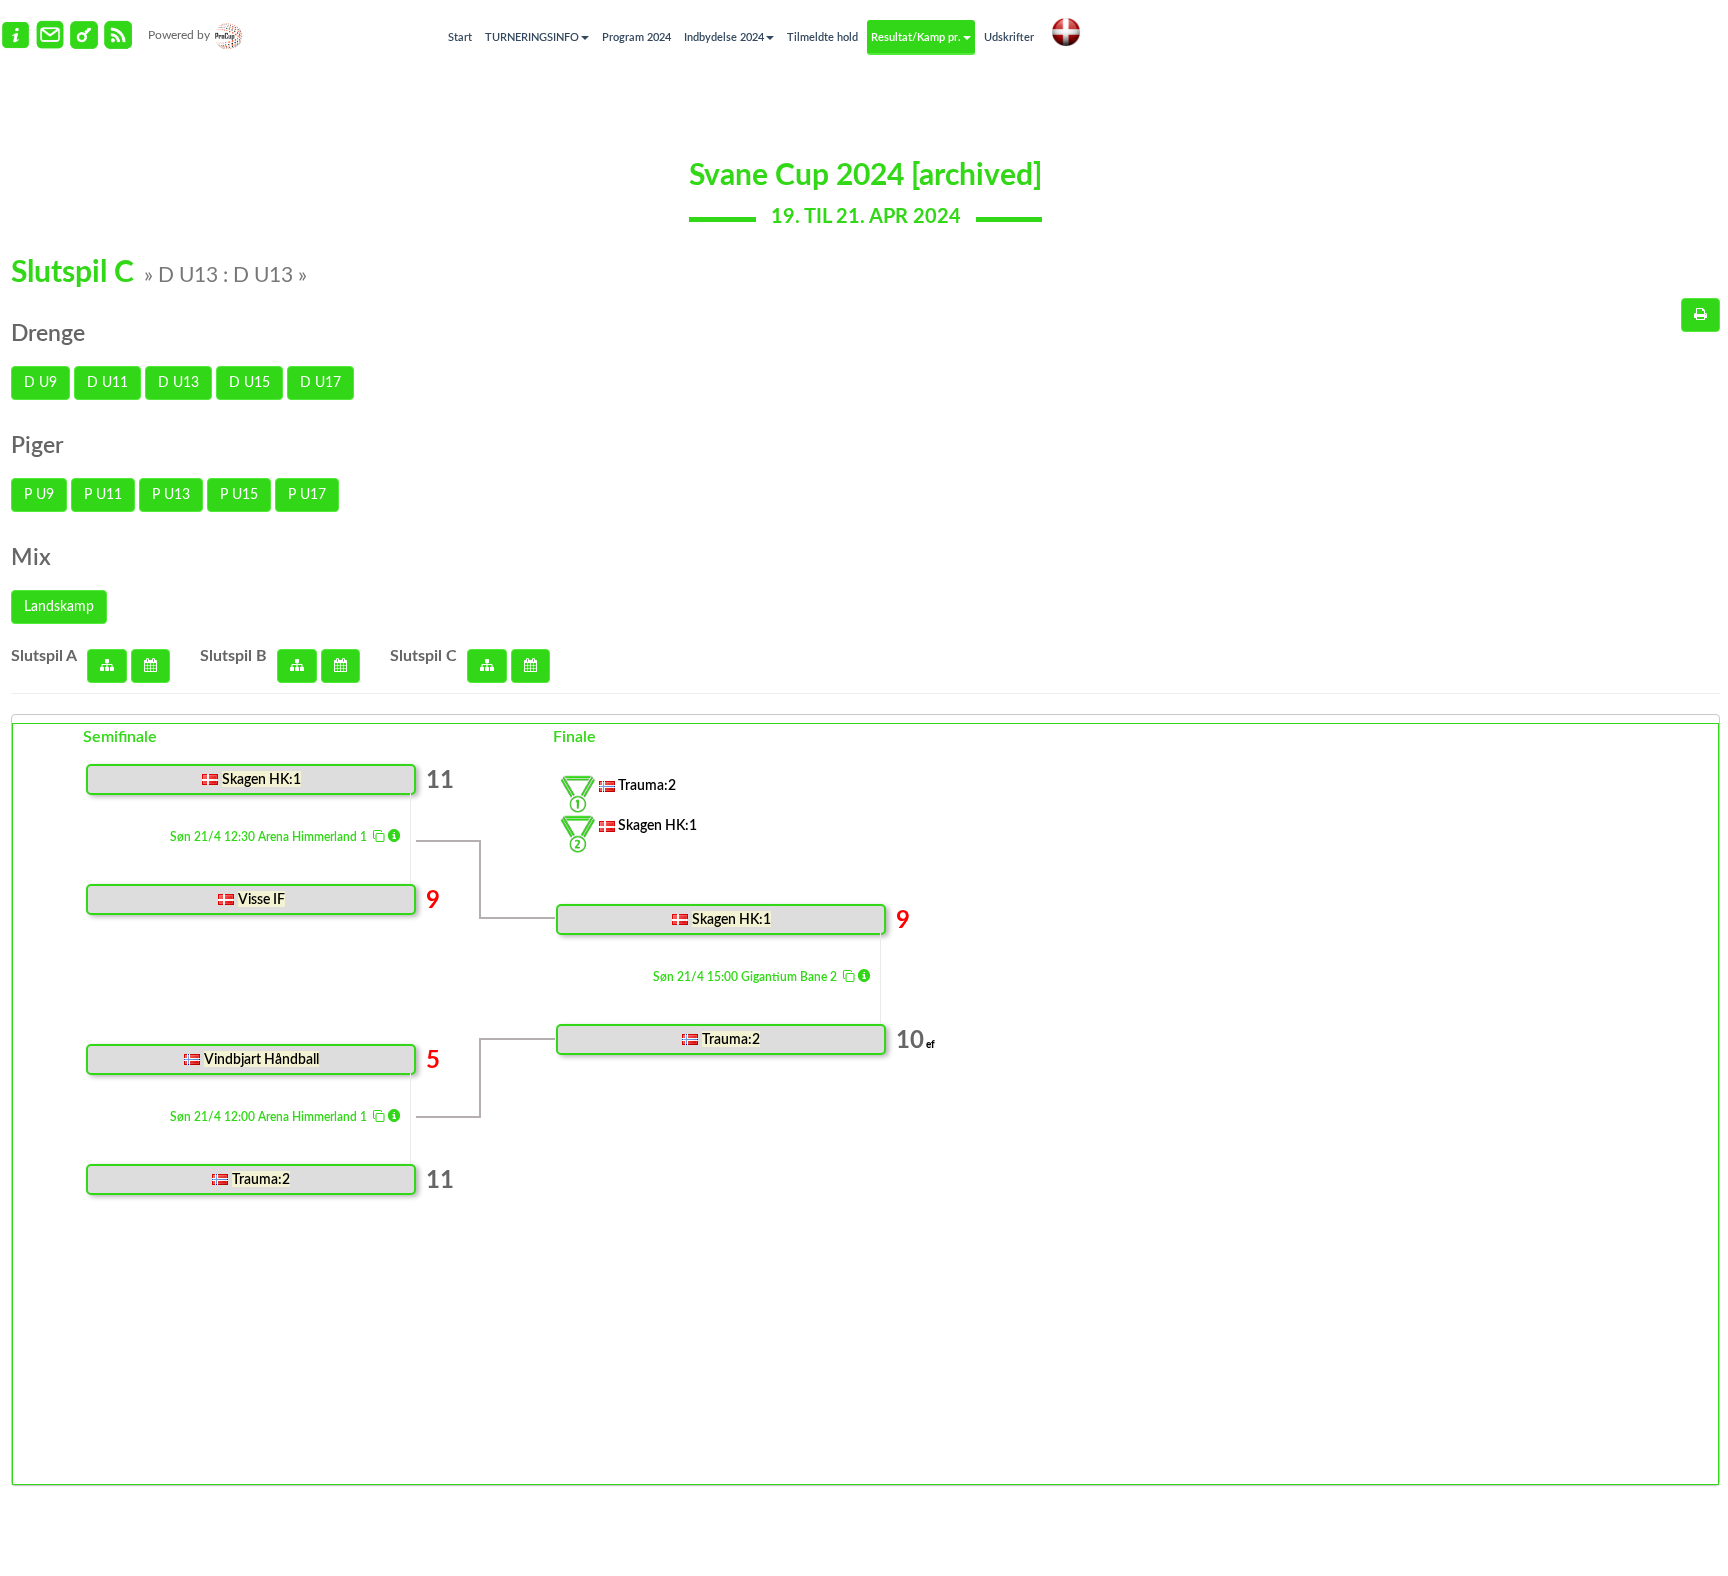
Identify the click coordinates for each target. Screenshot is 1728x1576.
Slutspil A (44, 656)
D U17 (320, 383)
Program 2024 (636, 37)
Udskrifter (1009, 37)
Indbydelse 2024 (724, 37)
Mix (31, 557)
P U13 (171, 495)
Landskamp (59, 607)
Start (460, 37)
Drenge (48, 333)
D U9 (40, 383)
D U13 (178, 383)
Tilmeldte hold (822, 37)
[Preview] (1700, 315)
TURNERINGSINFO (532, 37)
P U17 (307, 495)
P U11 (103, 495)
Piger (37, 445)
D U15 (249, 383)
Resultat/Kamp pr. (916, 37)
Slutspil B (233, 656)
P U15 (239, 495)
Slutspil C (423, 656)
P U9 (39, 495)
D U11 (107, 383)
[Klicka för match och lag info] (379, 835)
